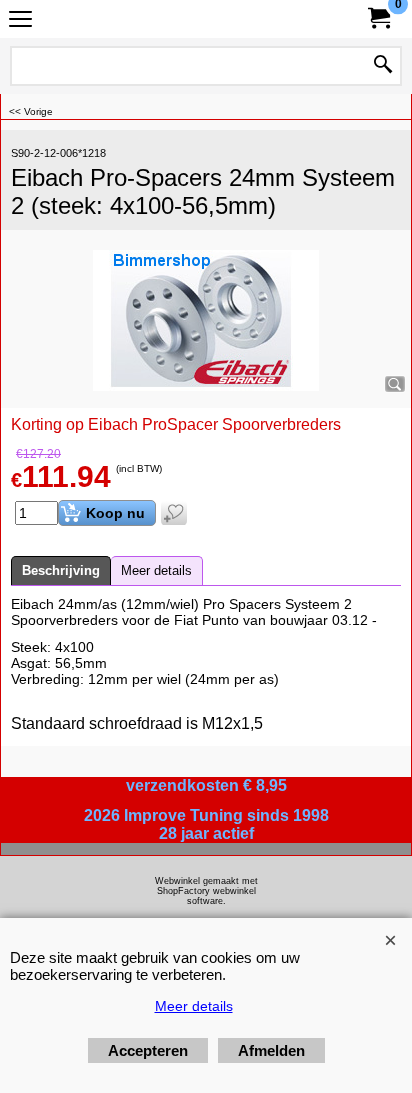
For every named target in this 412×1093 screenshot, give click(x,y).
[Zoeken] (383, 66)
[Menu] (20, 21)
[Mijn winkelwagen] (378, 18)
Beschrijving (61, 570)
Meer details (156, 570)
